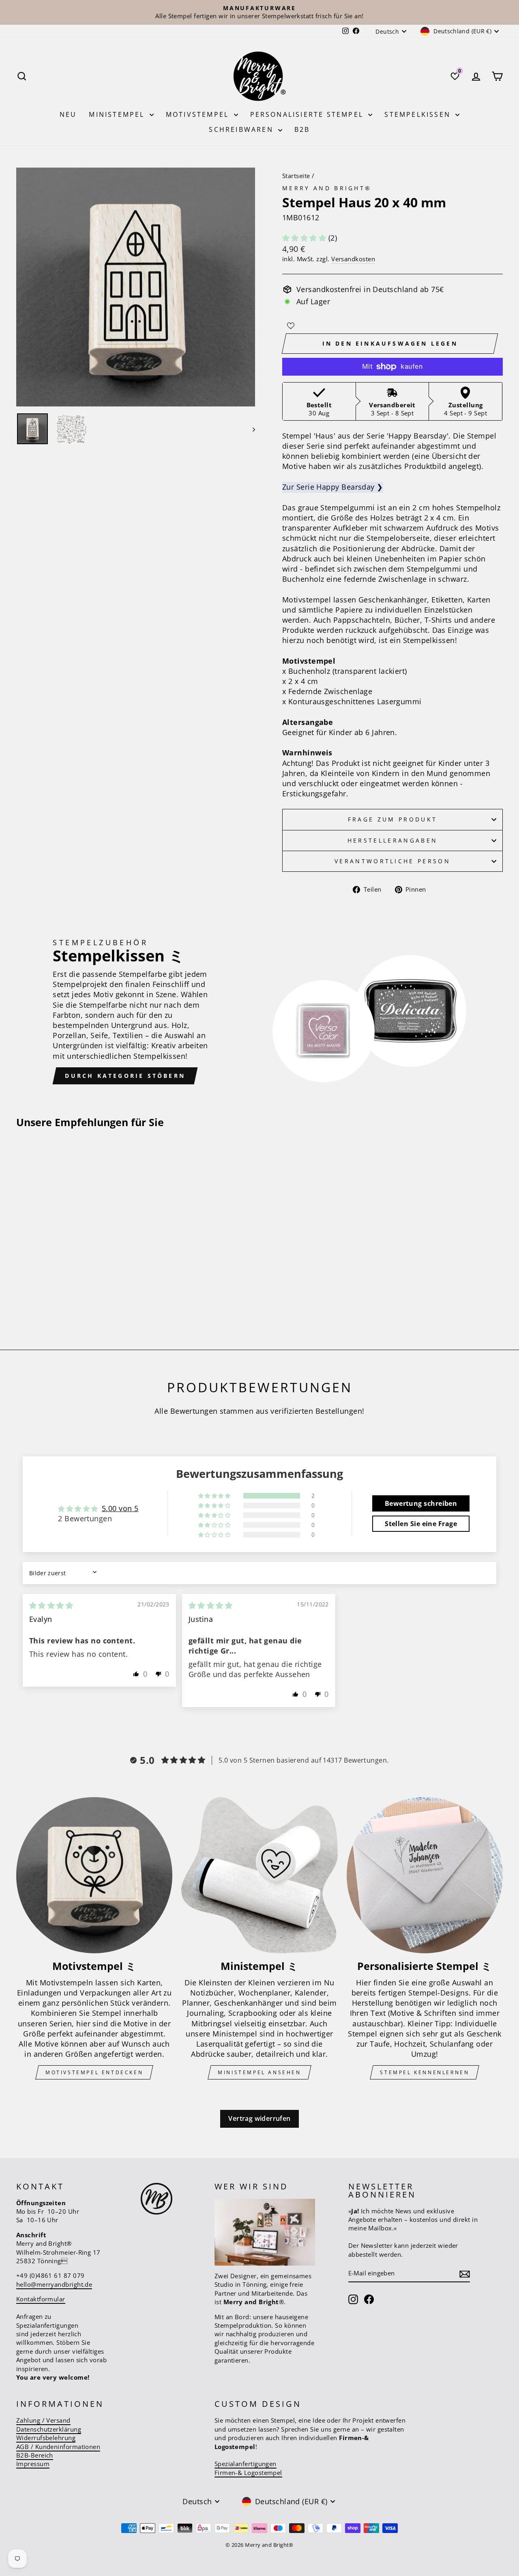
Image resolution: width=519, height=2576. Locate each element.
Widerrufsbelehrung (46, 2438)
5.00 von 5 (120, 1508)
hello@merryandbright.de (54, 2284)
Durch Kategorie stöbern (125, 1076)
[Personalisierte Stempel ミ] (425, 1875)
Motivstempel (199, 114)
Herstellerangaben (392, 840)
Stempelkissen (419, 114)
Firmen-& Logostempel (248, 2473)
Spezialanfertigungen (246, 2464)
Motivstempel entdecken (94, 2072)
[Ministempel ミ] (259, 1875)
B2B (302, 129)
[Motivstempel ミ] (94, 1875)
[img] (51, 1605)
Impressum (33, 2464)
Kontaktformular (41, 2299)
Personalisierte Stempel (308, 114)
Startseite (296, 176)
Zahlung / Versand (43, 2420)
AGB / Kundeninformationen (58, 2447)
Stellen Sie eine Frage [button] (421, 1524)
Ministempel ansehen (259, 2072)
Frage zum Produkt (392, 819)
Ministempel (118, 114)
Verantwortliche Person (392, 861)
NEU (68, 114)
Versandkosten (353, 259)
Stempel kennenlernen (425, 2072)
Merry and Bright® (327, 188)
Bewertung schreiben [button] (421, 1503)
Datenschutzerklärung (49, 2429)
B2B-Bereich (35, 2455)
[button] (305, 238)
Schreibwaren (242, 129)
